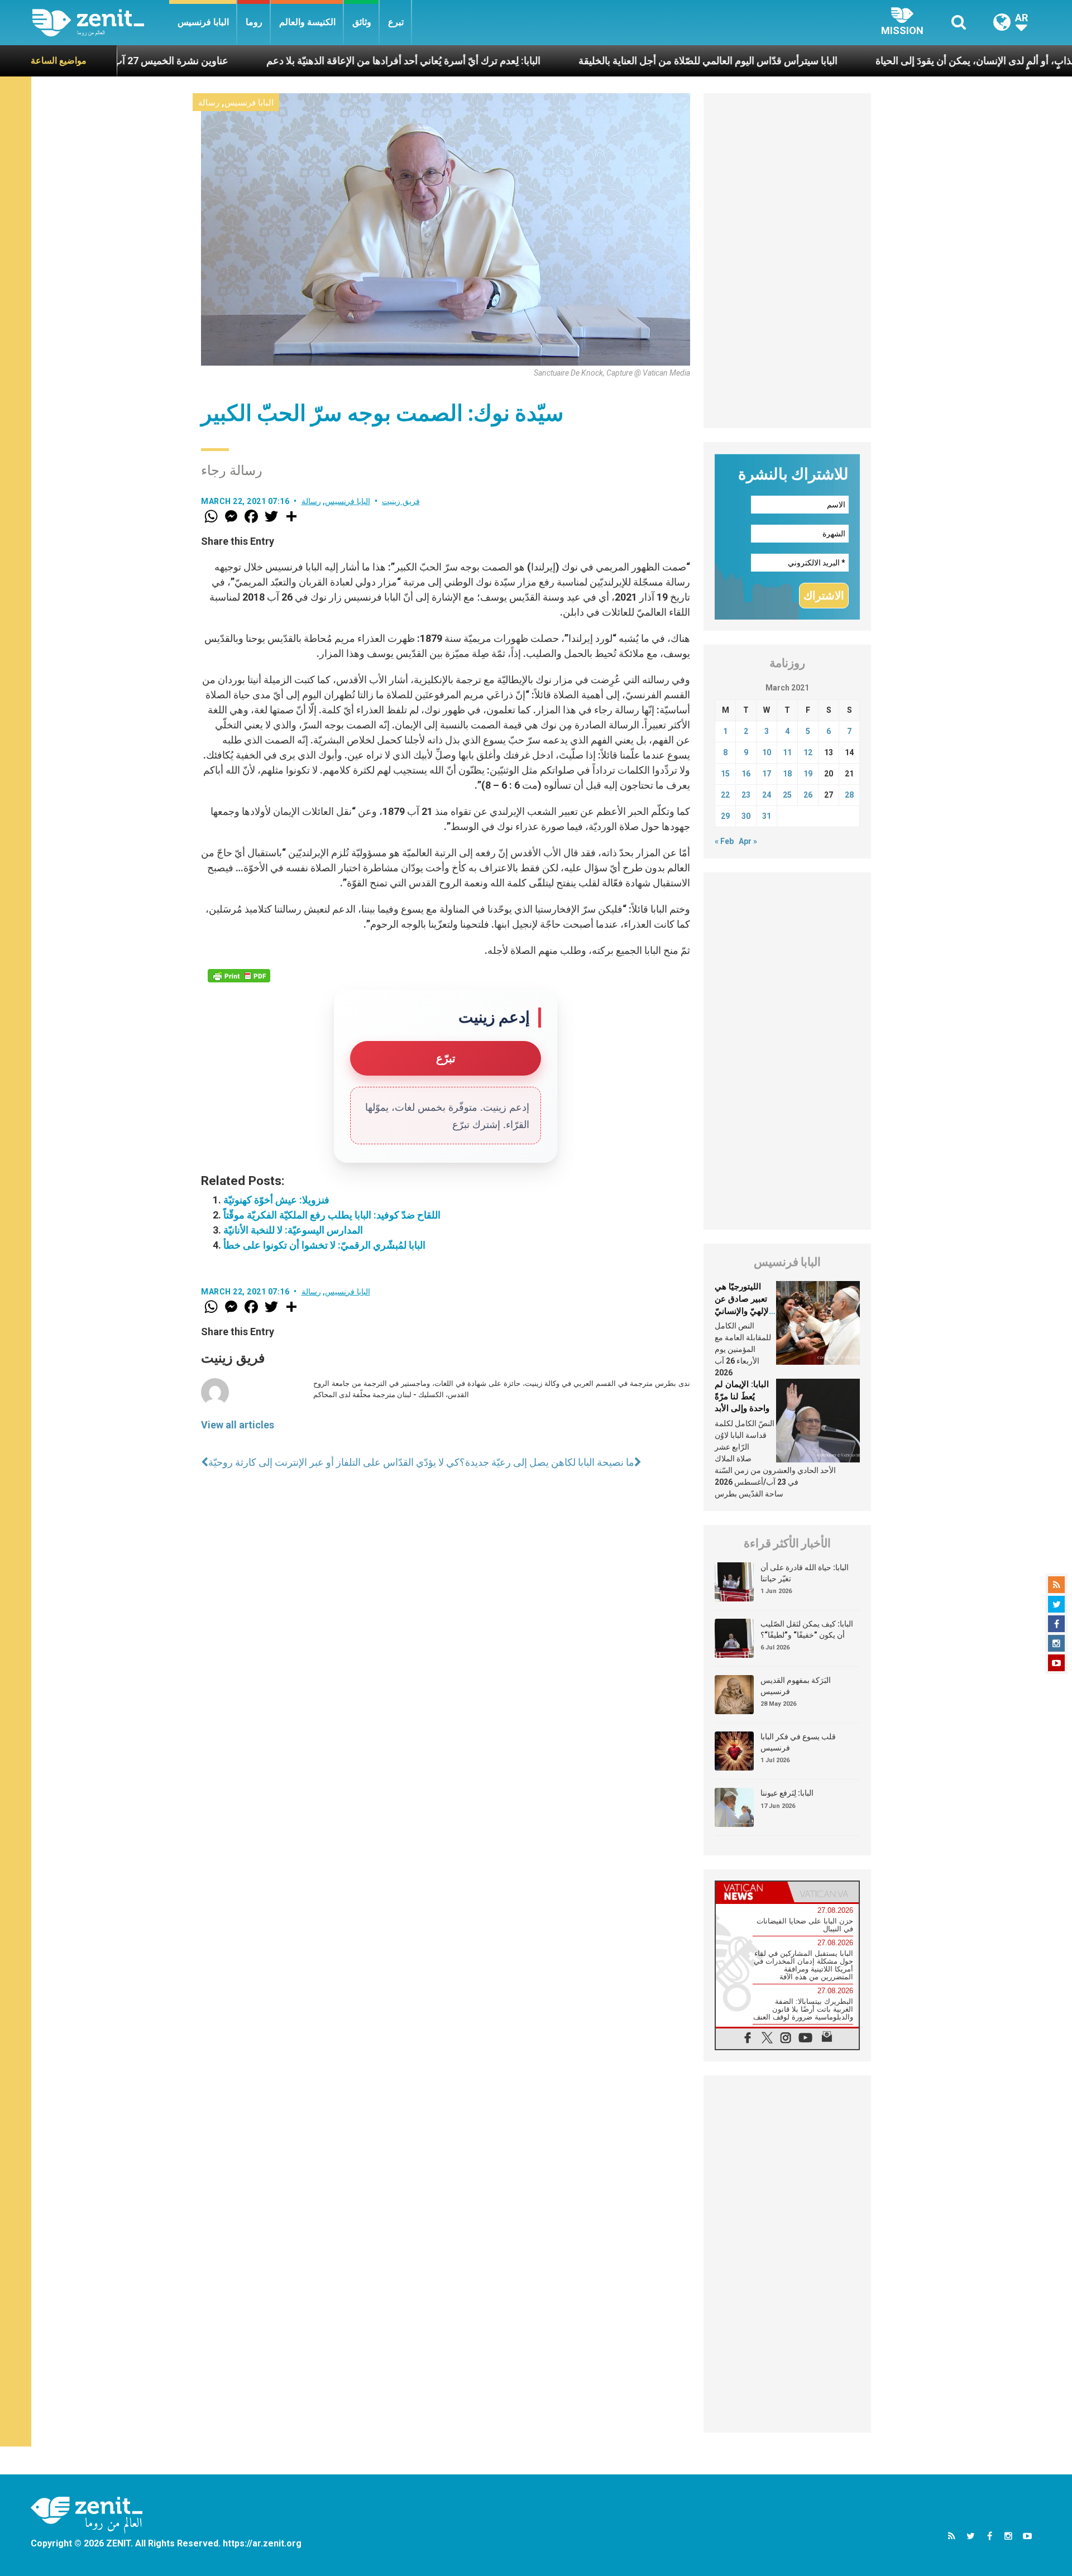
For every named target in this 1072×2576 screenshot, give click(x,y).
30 (746, 816)
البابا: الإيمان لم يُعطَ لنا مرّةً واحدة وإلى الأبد (742, 1396)
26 (808, 795)
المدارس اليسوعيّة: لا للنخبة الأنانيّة (293, 1230)
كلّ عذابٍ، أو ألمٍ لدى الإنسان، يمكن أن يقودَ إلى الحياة (875, 61)
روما (254, 22)
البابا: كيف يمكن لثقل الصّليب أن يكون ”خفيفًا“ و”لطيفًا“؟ (807, 1629)
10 (767, 752)
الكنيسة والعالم (307, 22)
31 (767, 816)
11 (787, 752)
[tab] (752, 1892)
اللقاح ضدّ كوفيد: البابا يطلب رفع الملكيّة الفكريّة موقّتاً (332, 1215)
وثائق (362, 22)
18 (787, 774)
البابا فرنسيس (203, 22)
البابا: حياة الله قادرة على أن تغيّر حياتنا (805, 1573)
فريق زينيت (401, 501)
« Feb (724, 841)
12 (808, 752)
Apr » (748, 841)
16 (746, 774)
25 (787, 795)
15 (725, 774)
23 (746, 795)
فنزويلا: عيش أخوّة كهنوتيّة (276, 1200)
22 (725, 795)
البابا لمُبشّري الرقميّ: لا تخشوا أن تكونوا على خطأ (324, 1245)
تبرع (396, 22)
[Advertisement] (787, 261)
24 (767, 795)
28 (849, 795)
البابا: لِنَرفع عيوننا (787, 1793)
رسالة (209, 103)
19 (808, 774)
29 (725, 816)
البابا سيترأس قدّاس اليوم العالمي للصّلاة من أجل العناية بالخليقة (599, 61)
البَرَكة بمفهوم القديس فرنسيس (796, 1686)
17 (767, 774)
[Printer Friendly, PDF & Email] (239, 976)
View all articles (238, 1425)
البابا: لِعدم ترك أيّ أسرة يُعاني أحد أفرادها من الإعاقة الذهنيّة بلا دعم (295, 61)
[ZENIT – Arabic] (101, 23)
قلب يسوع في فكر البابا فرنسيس (798, 1742)
